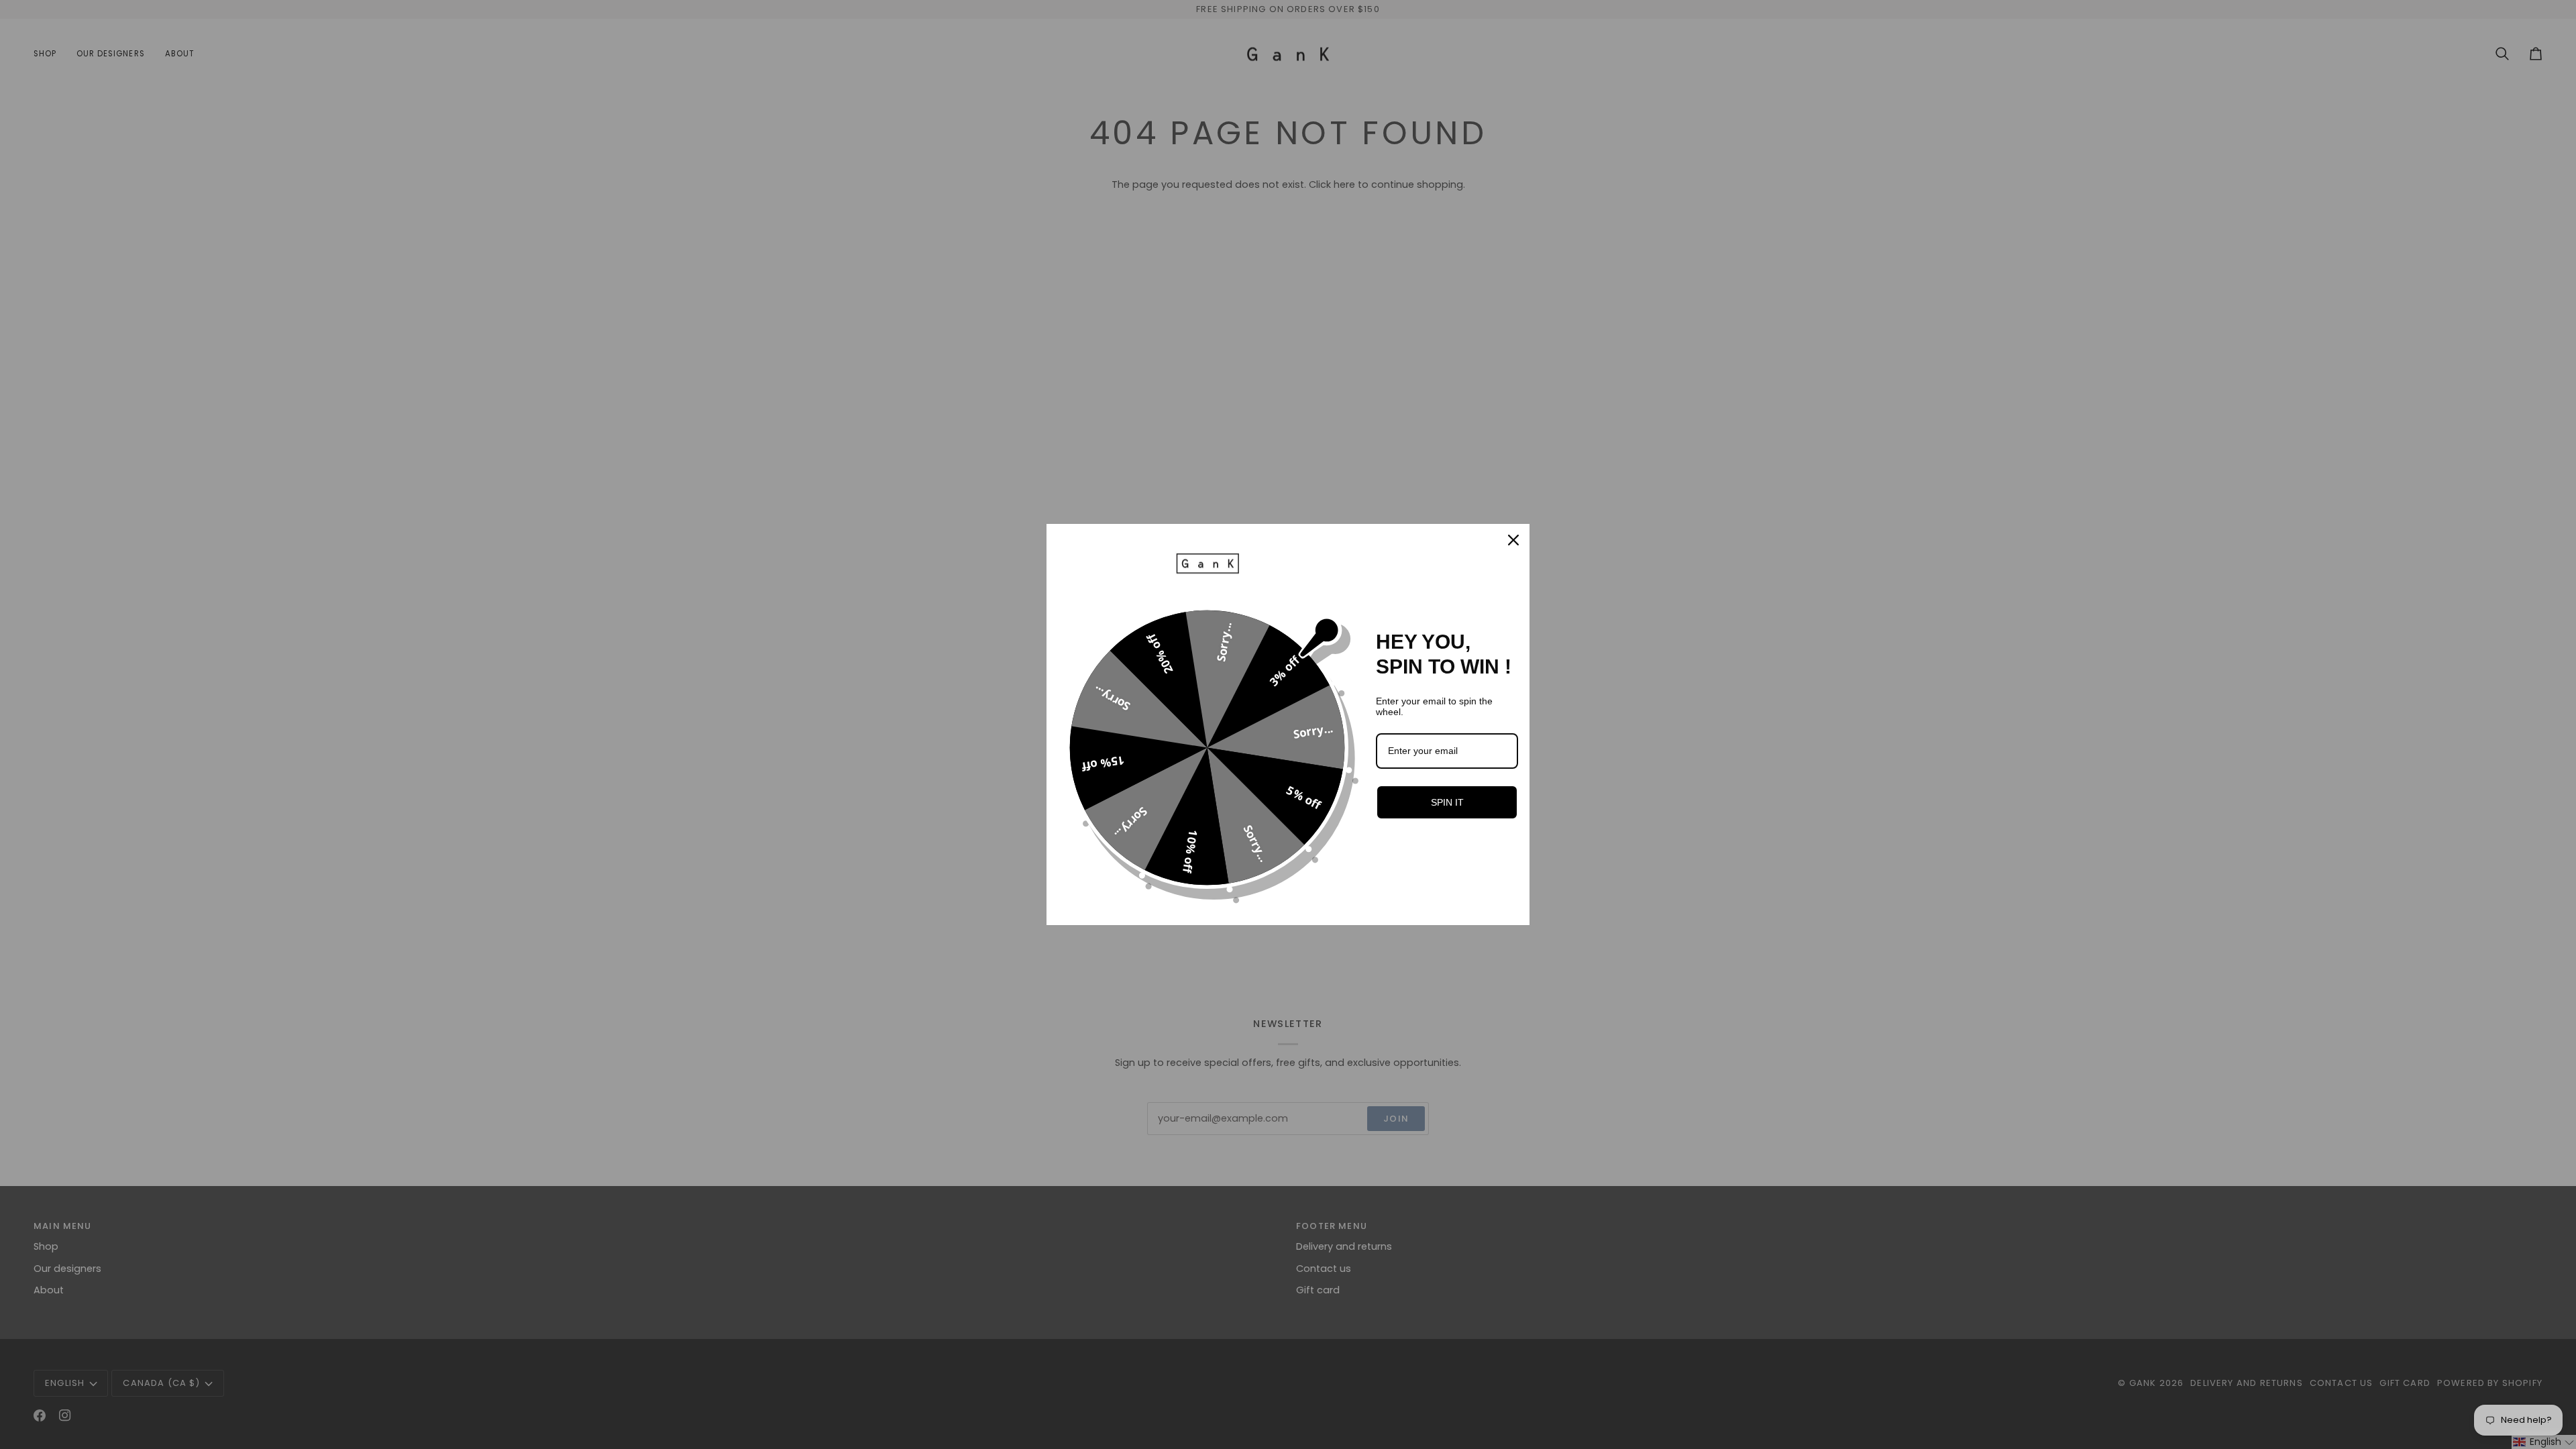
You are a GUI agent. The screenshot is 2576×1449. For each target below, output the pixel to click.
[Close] (1513, 540)
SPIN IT (1447, 802)
